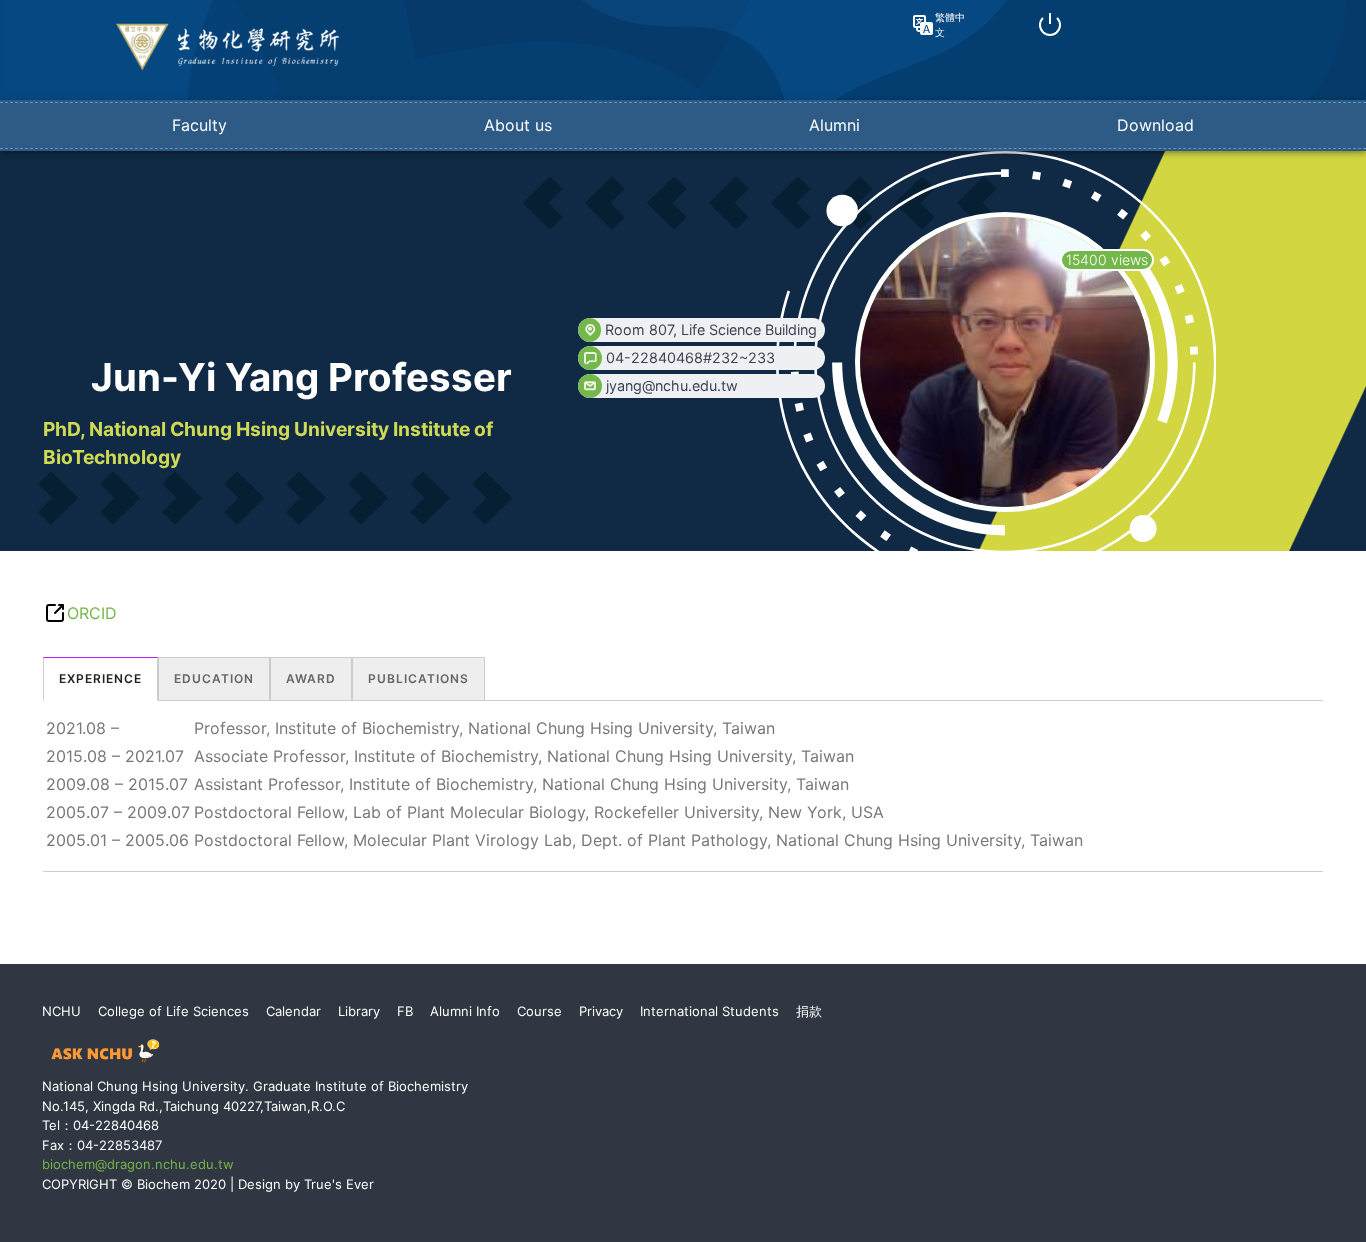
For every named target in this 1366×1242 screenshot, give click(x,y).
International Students (709, 1011)
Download (1155, 125)
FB (405, 1011)
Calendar (293, 1011)
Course (539, 1011)
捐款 (809, 1011)
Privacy (601, 1011)
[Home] (228, 66)
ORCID (92, 613)
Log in (1050, 25)
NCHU (61, 1011)
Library (359, 1011)
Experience (100, 678)
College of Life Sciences (173, 1011)
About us (518, 125)
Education (214, 678)
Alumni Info (465, 1011)
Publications (418, 678)
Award (311, 678)
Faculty (199, 125)
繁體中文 (950, 24)
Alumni (834, 125)
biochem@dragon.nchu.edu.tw (138, 1164)
